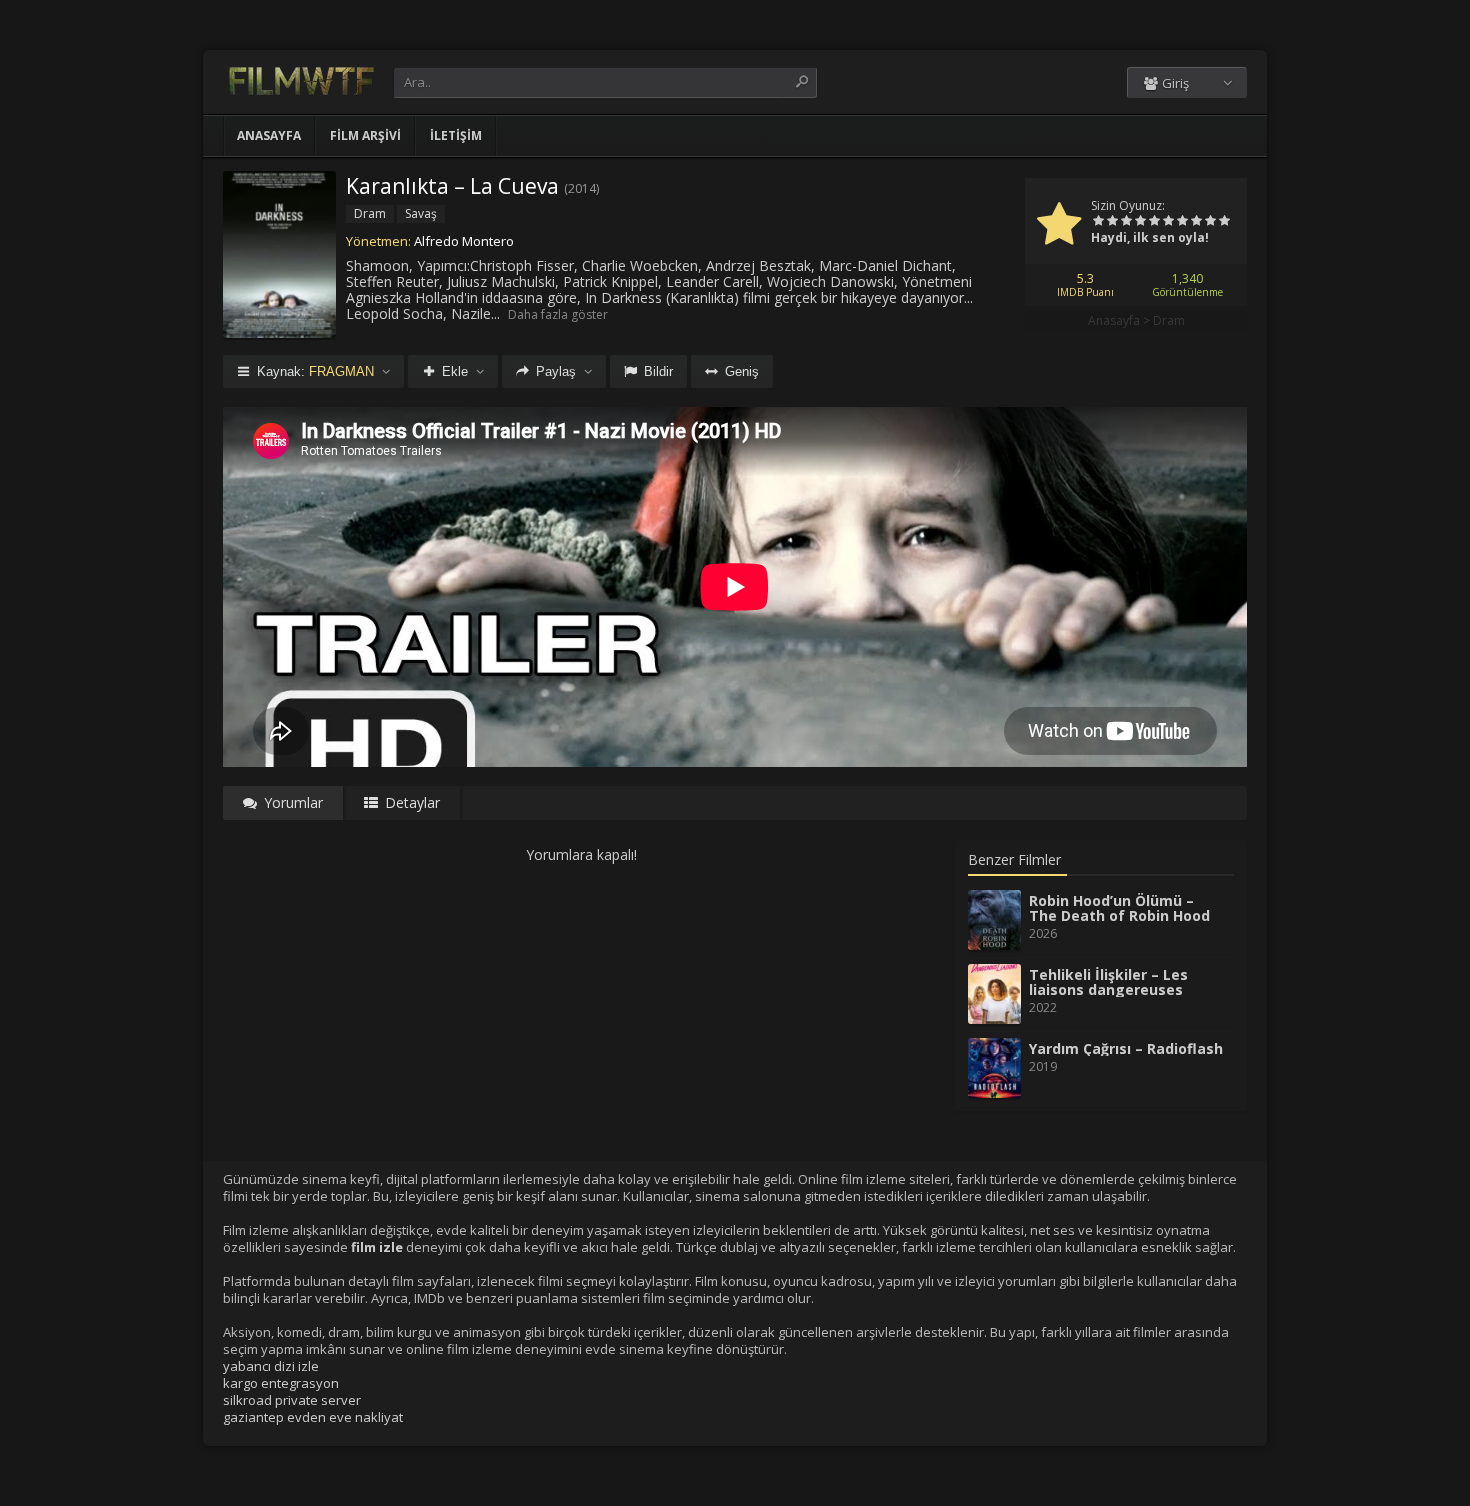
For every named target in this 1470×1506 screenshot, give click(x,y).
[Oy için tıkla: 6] (1168, 222)
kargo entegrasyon (281, 1383)
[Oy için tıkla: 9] (1210, 222)
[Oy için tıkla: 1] (1098, 222)
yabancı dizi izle (271, 1366)
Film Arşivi (365, 135)
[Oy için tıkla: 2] (1112, 222)
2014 (582, 188)
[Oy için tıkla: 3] (1126, 222)
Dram (1169, 320)
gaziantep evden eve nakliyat (313, 1417)
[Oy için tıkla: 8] (1196, 222)
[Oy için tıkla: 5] (1154, 222)
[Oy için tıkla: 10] (1224, 222)
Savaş (421, 213)
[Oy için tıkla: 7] (1182, 222)
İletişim (456, 135)
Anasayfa (269, 135)
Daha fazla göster (558, 314)
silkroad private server (292, 1400)
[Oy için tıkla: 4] (1140, 222)
